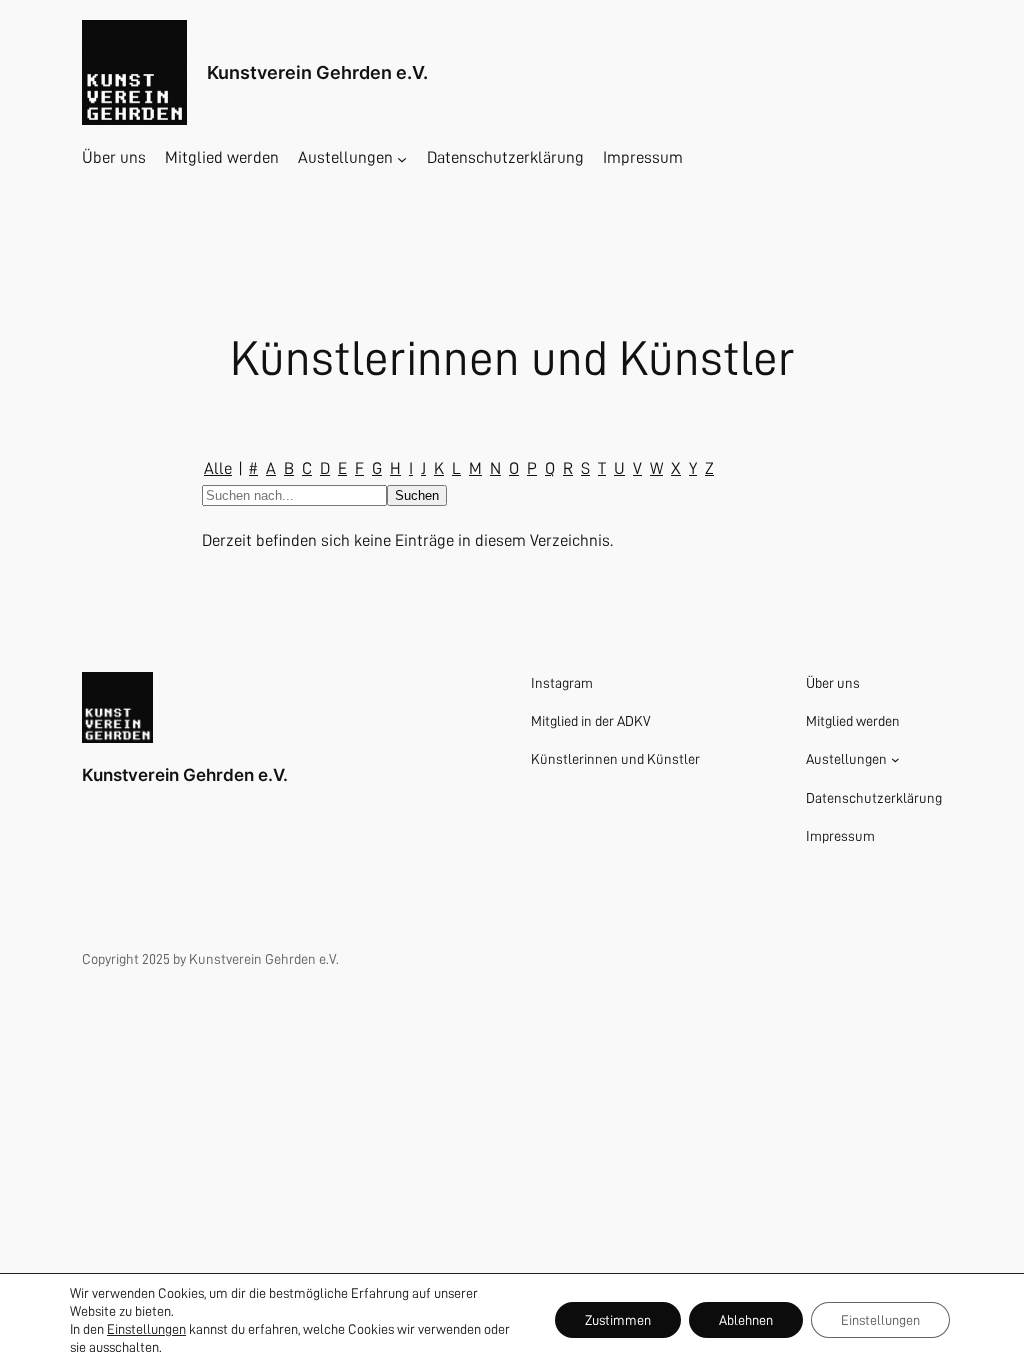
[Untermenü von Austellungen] (402, 158)
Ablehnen (746, 1320)
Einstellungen (146, 1329)
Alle (218, 468)
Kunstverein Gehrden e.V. (317, 72)
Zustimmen (618, 1320)
